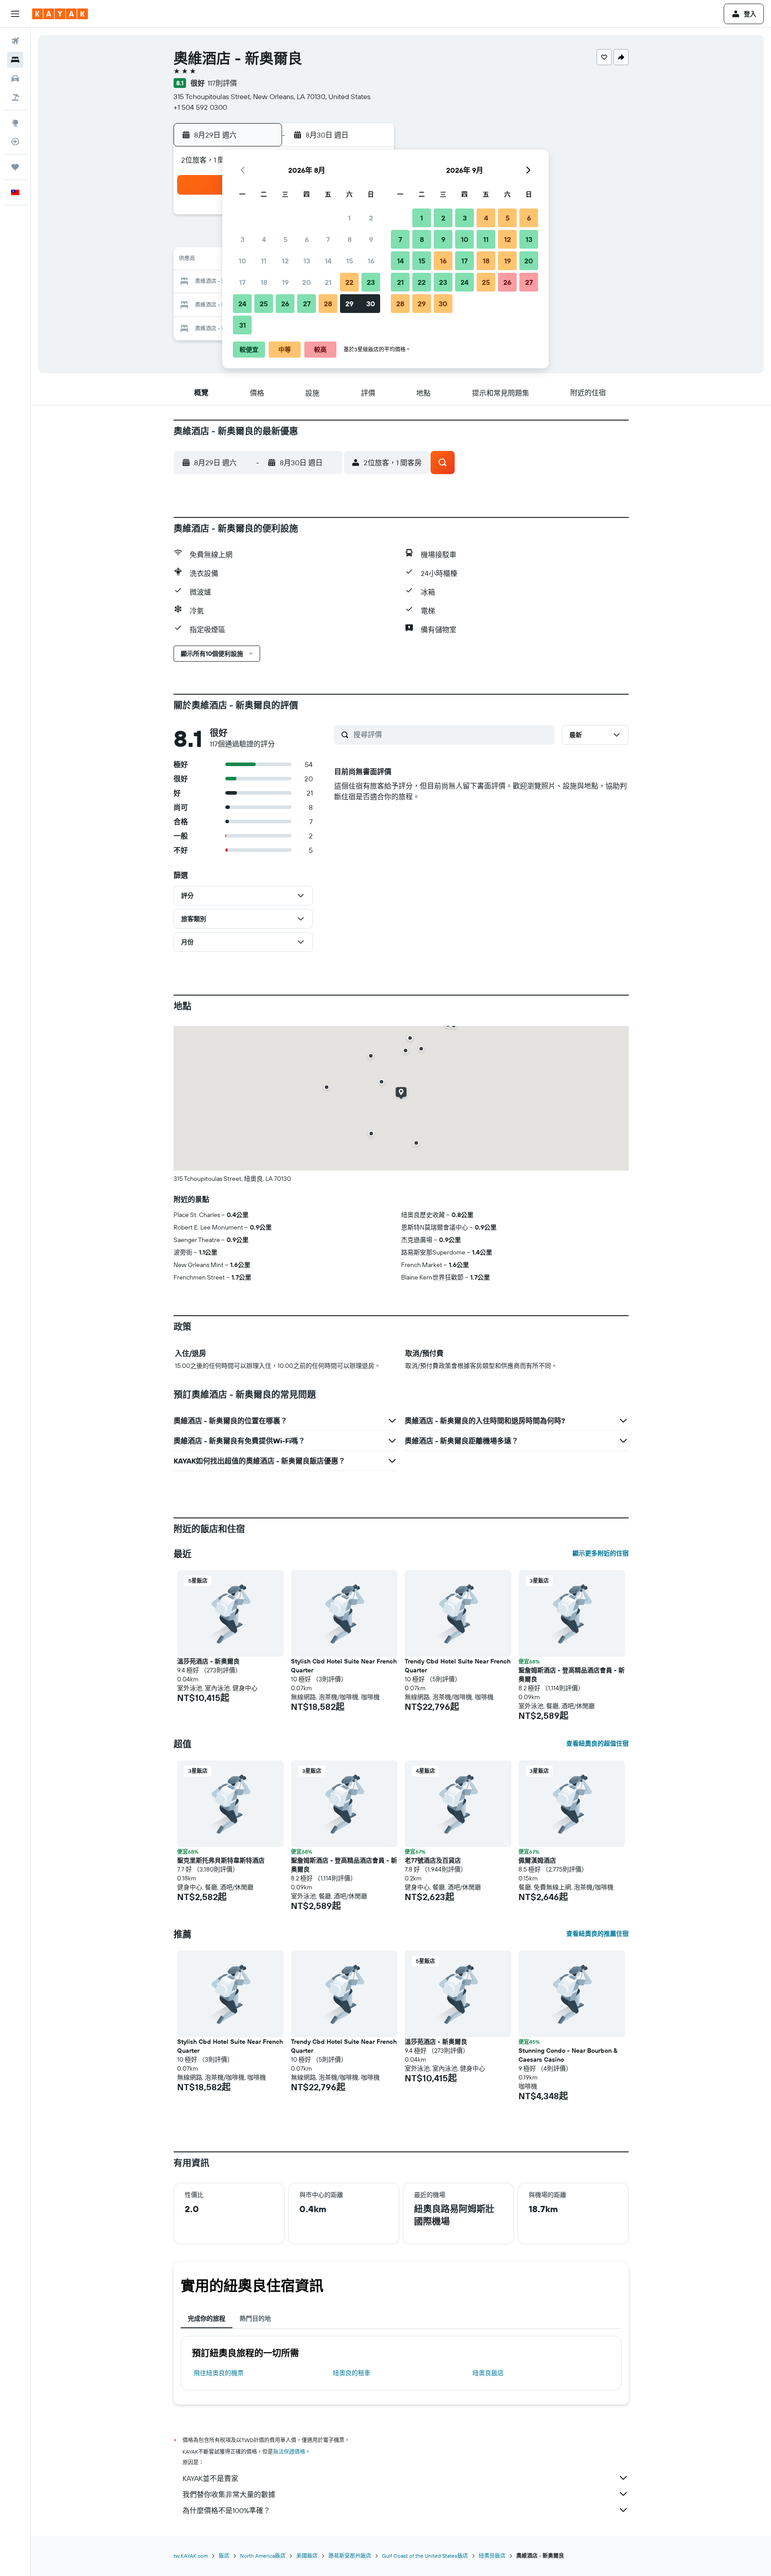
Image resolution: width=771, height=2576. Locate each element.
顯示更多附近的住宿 (601, 1553)
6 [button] (307, 239)
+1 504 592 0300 (200, 107)
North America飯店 (263, 2556)
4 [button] (264, 239)
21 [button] (328, 282)
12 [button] (285, 261)
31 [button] (242, 325)
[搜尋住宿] (15, 60)
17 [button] (242, 282)
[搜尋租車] (15, 79)
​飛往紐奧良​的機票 (219, 2373)
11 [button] (264, 261)
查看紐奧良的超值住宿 (597, 1743)
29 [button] (349, 304)
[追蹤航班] (15, 142)
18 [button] (264, 282)
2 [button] (371, 218)
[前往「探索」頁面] (15, 123)
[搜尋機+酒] (15, 97)
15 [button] (350, 261)
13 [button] (307, 261)
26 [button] (285, 304)
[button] (15, 14)
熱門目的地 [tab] (255, 2318)
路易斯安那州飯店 (350, 2556)
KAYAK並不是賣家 (210, 2478)
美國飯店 (307, 2556)
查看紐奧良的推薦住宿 (597, 1934)
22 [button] (349, 282)
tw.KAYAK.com (191, 2556)
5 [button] (285, 239)
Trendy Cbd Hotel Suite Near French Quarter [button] (458, 1666)
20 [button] (307, 282)
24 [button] (242, 304)
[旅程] (15, 167)
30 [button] (371, 304)
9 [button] (371, 239)
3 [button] (242, 239)
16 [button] (371, 261)
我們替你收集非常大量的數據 (229, 2494)
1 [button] (349, 218)
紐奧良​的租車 (352, 2373)
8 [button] (350, 239)
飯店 (224, 2556)
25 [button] (264, 304)
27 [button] (307, 304)
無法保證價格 (289, 2452)
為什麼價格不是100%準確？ (226, 2510)
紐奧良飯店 (488, 2373)
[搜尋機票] (15, 41)
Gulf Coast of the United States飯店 (425, 2556)
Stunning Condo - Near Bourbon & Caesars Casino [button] (568, 2055)
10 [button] (242, 261)
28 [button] (328, 304)
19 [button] (285, 282)
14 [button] (328, 261)
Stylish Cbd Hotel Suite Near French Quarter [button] (344, 1666)
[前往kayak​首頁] (60, 14)
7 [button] (328, 239)
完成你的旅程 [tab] (207, 2318)
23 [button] (371, 282)
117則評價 (222, 83)
